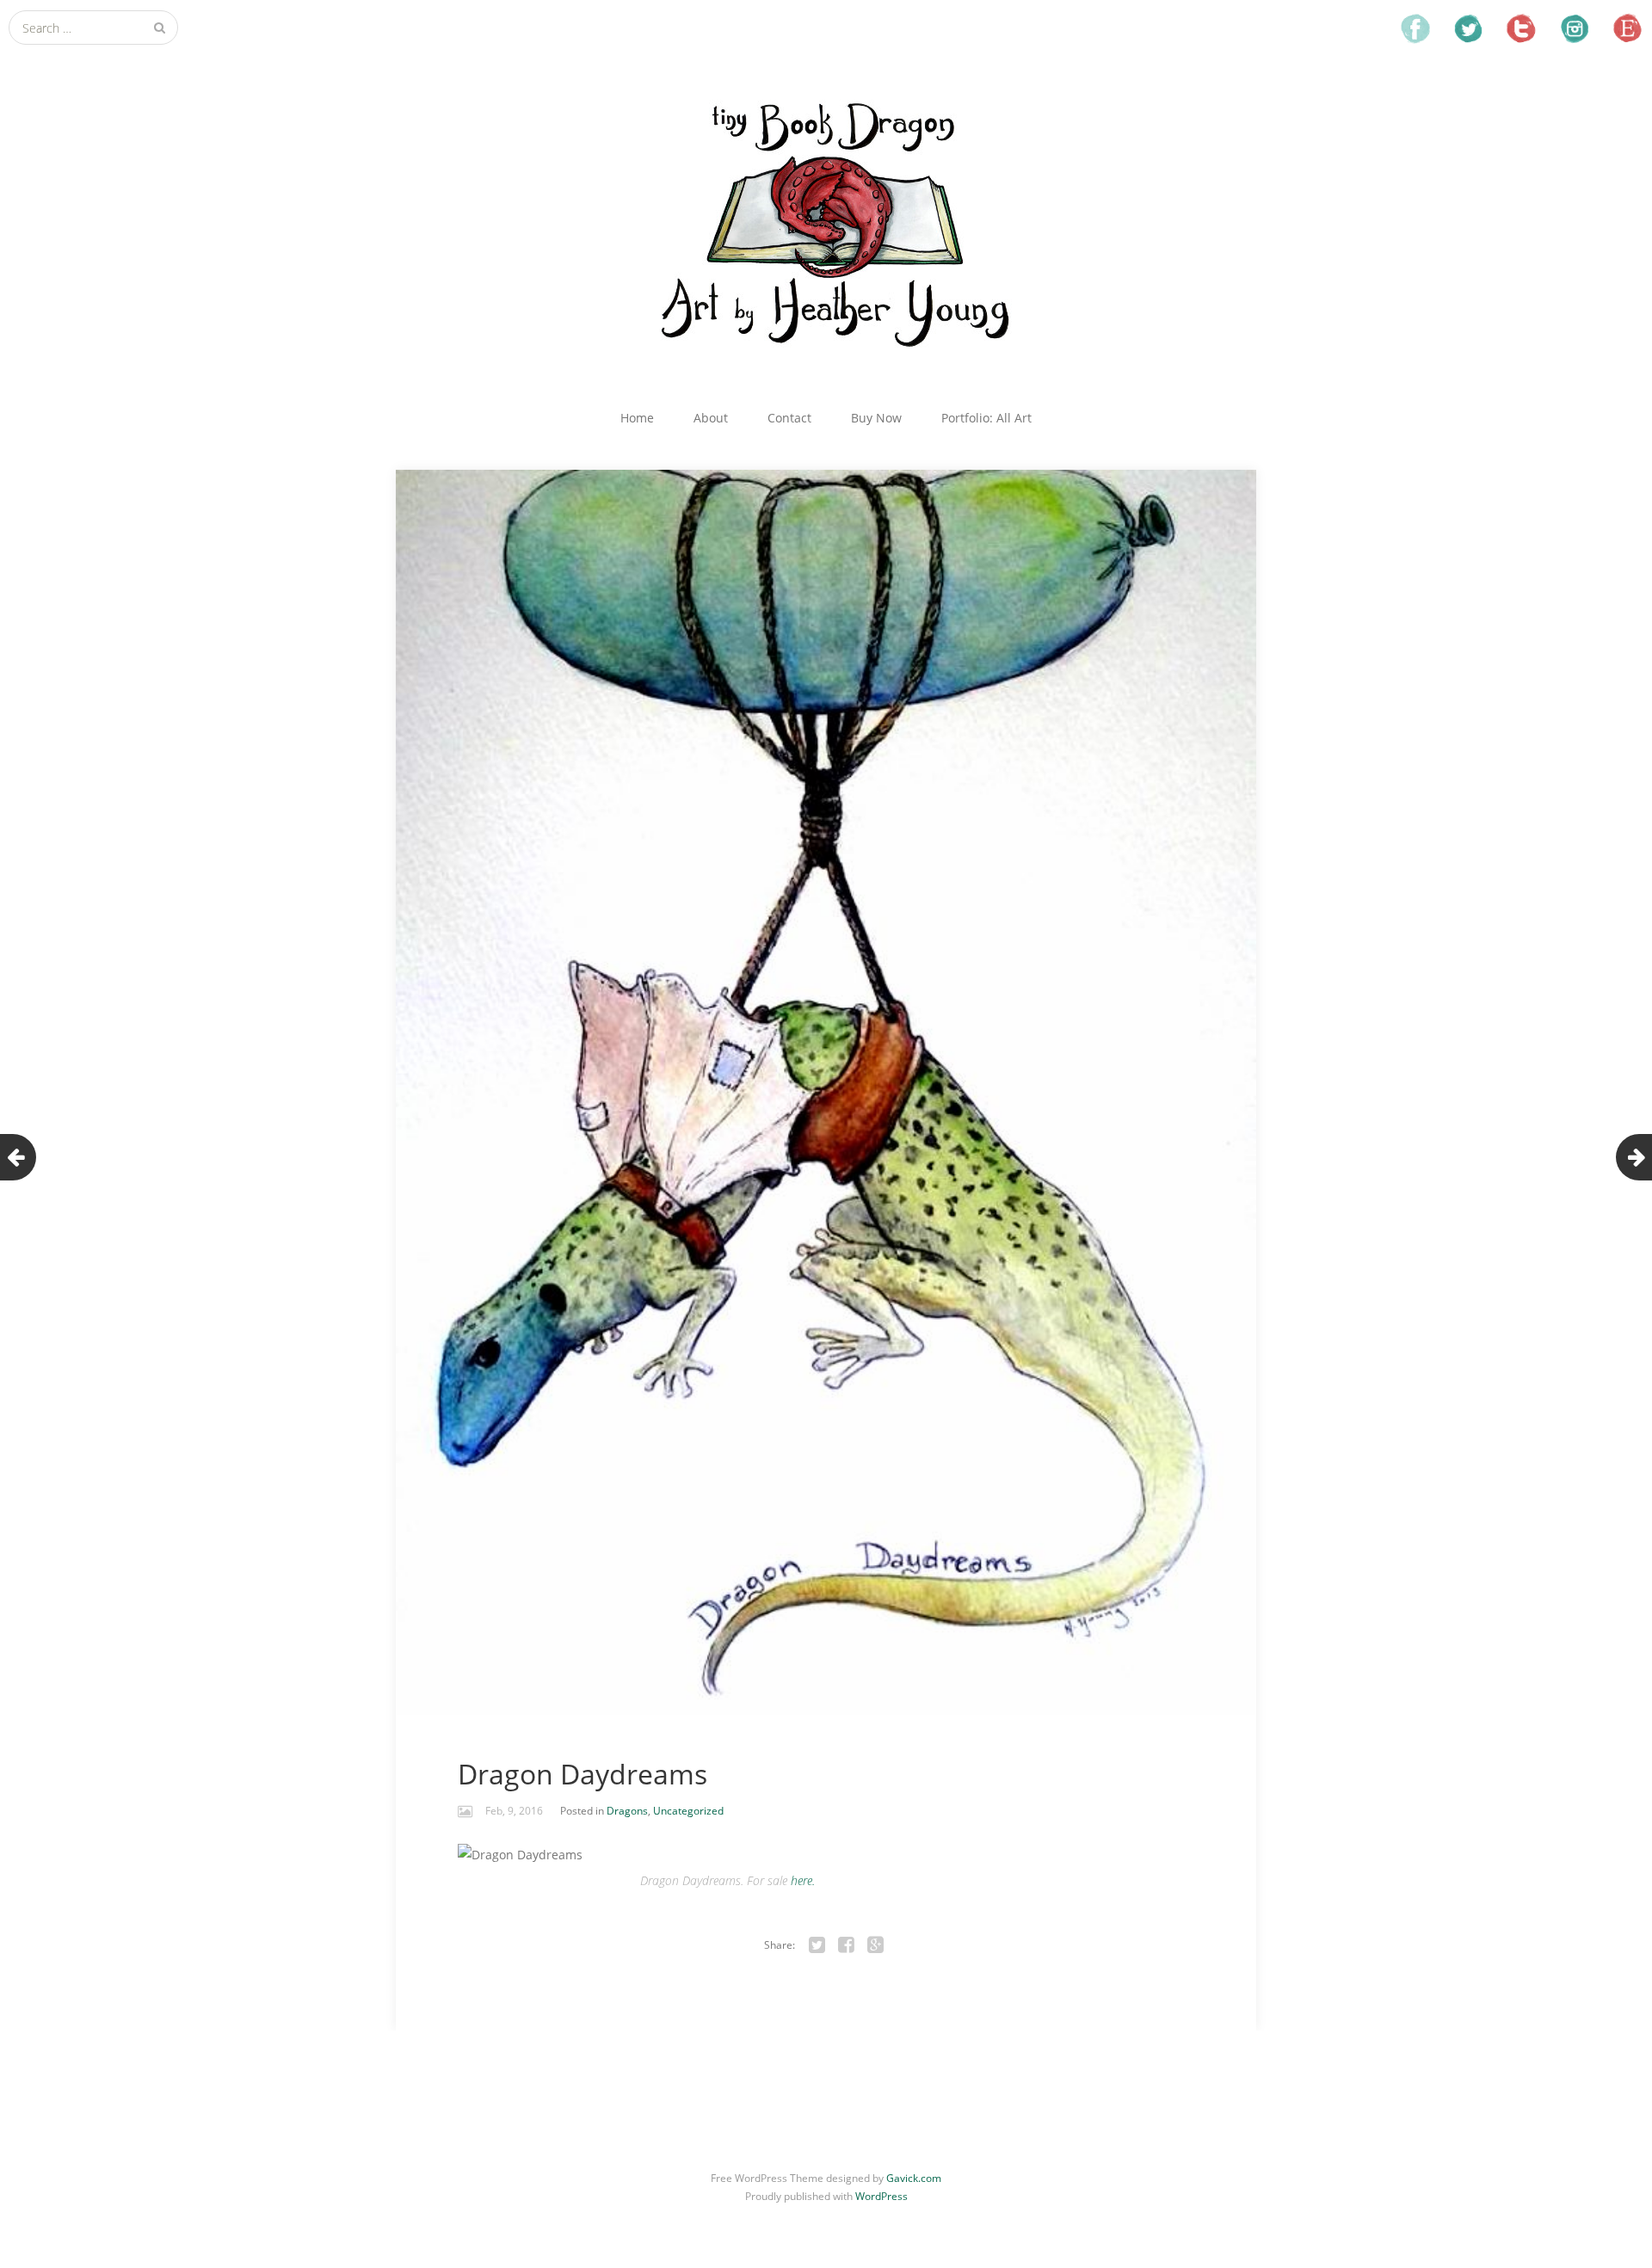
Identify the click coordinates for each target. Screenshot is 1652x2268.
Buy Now (876, 418)
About (711, 418)
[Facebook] (847, 1945)
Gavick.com (914, 2178)
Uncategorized (688, 1811)
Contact (789, 418)
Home (637, 418)
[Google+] (876, 1945)
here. (803, 1880)
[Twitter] (817, 1945)
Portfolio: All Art (986, 418)
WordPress (881, 2196)
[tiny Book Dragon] (826, 222)
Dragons (627, 1811)
